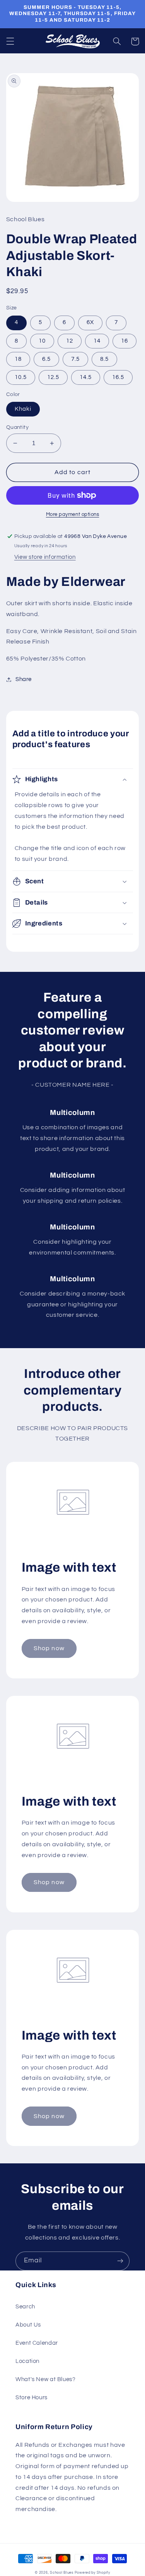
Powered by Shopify (92, 2573)
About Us (28, 2325)
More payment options (73, 515)
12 (70, 341)
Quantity (17, 427)
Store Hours (32, 2398)
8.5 (104, 359)
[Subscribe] (120, 2261)
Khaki (23, 409)
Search (25, 2307)
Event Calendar (37, 2343)
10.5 (21, 377)
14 (97, 341)
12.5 (53, 377)
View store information (45, 557)
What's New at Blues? (46, 2379)
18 (18, 359)
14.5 (86, 377)
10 (42, 341)
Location (27, 2361)
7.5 (75, 359)
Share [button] (24, 679)
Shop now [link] (49, 1648)
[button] (10, 41)
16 (125, 341)
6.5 (46, 359)
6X (90, 322)
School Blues (62, 2573)
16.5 (118, 377)
